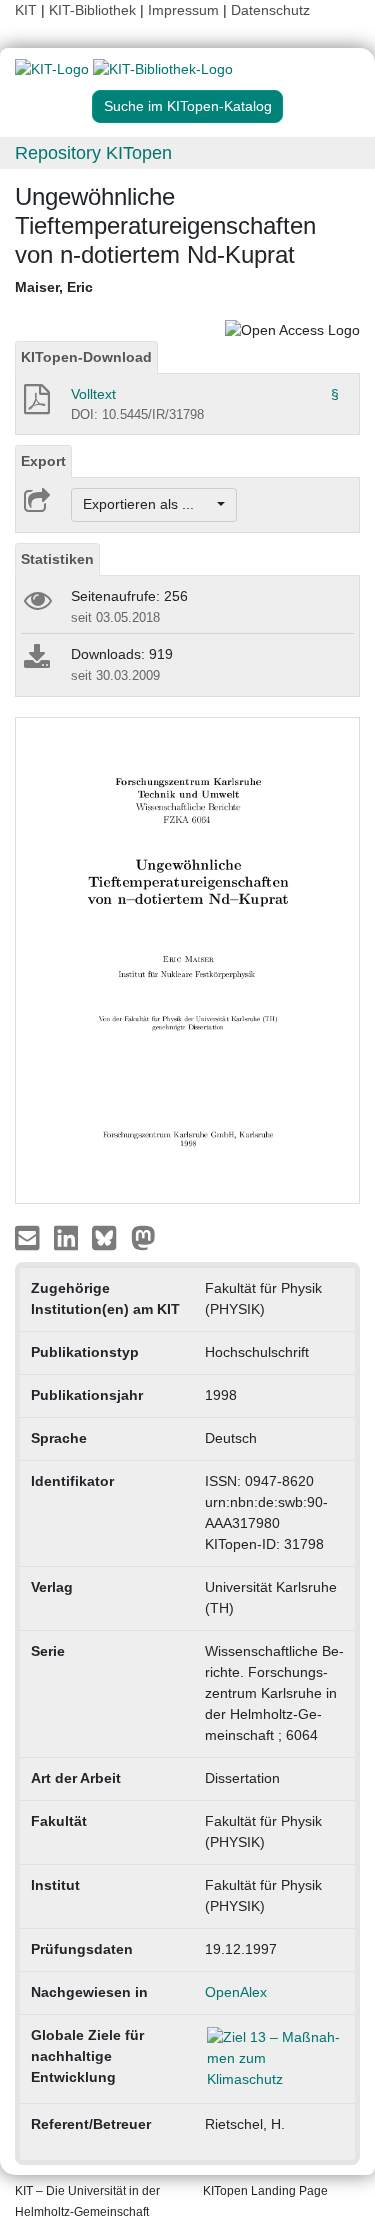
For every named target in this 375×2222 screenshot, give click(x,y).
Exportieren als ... (148, 504)
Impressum (183, 10)
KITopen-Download (86, 357)
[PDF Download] (35, 405)
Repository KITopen (93, 153)
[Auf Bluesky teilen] (109, 1236)
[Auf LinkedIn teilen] (68, 1236)
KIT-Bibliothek (94, 10)
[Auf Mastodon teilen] (143, 1236)
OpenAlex (236, 1992)
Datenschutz (270, 10)
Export (43, 461)
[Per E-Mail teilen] (29, 1236)
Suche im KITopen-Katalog (188, 106)
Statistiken (57, 559)
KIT (26, 10)
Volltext (93, 394)
